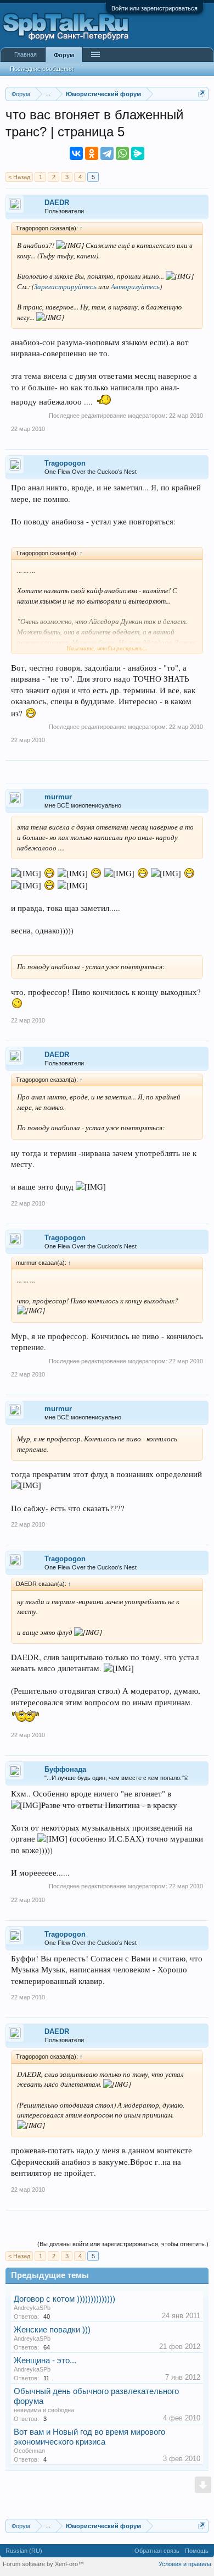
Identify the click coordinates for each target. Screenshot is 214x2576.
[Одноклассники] (92, 153)
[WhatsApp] (122, 153)
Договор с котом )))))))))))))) (64, 2299)
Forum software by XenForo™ (43, 2564)
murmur (58, 797)
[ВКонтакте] (76, 153)
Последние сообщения (42, 69)
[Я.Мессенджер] (138, 153)
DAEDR (57, 203)
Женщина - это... (45, 2361)
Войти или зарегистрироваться (154, 8)
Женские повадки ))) (52, 2330)
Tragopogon (65, 463)
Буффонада (65, 1769)
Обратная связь (157, 2551)
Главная (26, 54)
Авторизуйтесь (135, 286)
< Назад (19, 177)
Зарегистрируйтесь (65, 286)
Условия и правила (185, 2564)
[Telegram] (107, 153)
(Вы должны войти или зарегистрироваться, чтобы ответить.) (123, 2244)
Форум (64, 55)
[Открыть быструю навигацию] (202, 94)
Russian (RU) (24, 2551)
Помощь (197, 2551)
